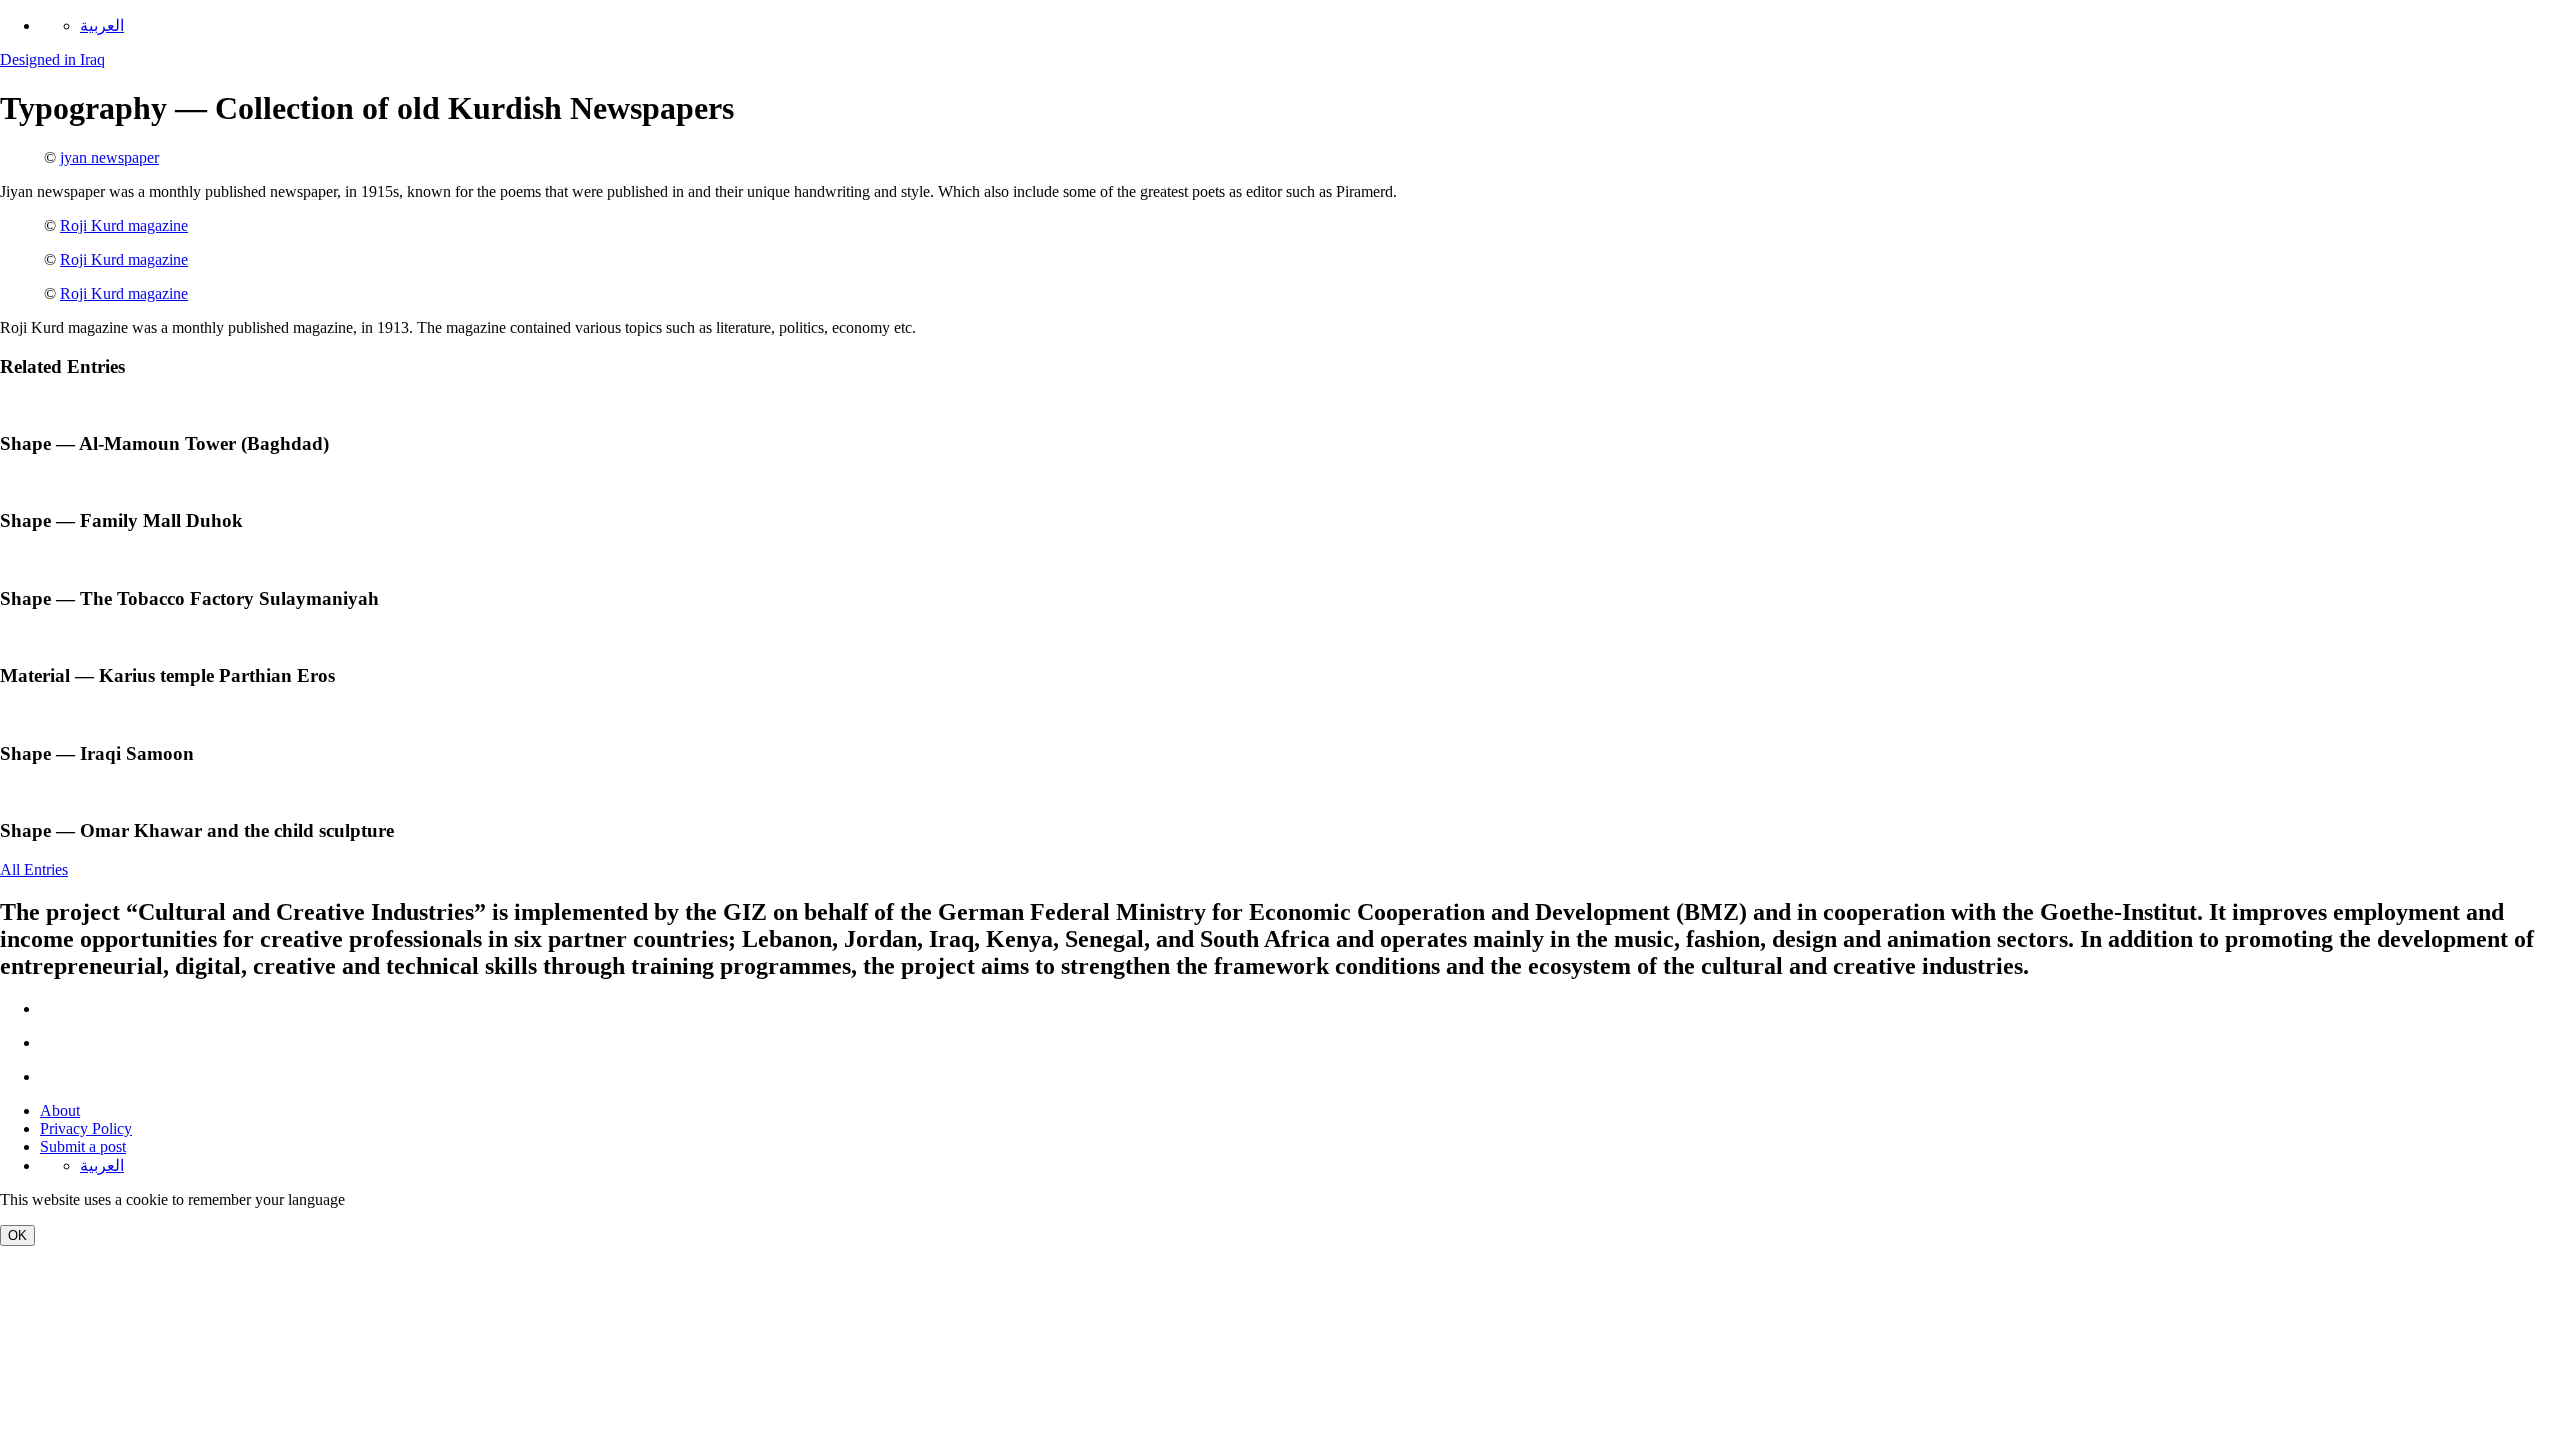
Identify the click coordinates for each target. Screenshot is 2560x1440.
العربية (102, 25)
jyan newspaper (109, 157)
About (60, 1110)
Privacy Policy (86, 1128)
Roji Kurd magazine (124, 225)
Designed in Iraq (52, 59)
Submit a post (83, 1146)
